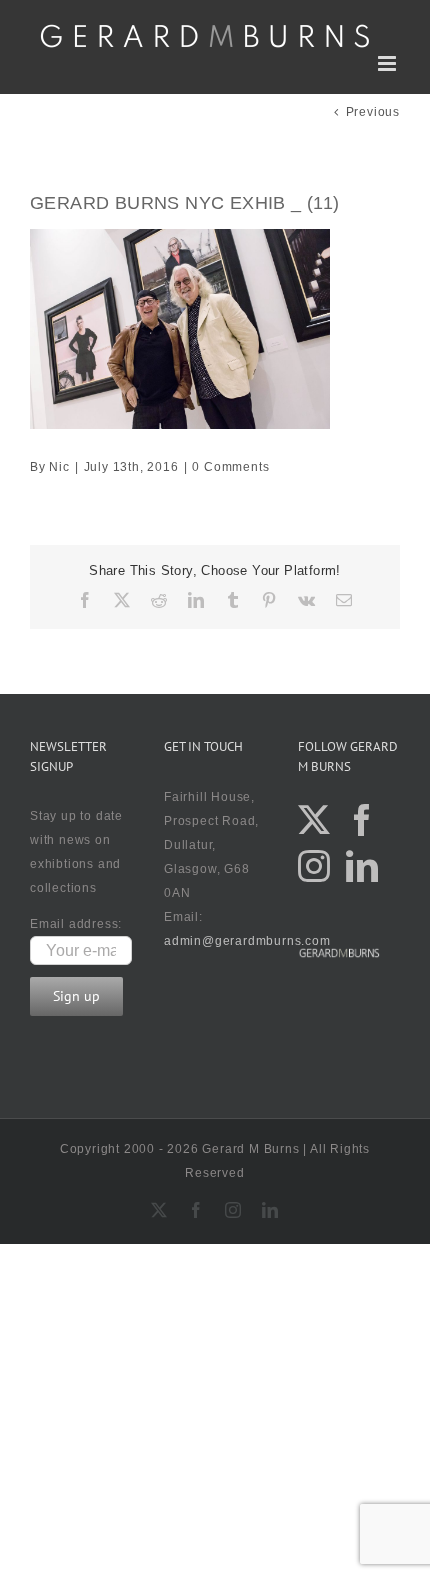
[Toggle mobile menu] (389, 63)
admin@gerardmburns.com (247, 941)
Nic (59, 467)
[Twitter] (314, 820)
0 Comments (230, 467)
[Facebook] (362, 820)
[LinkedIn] (362, 866)
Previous (373, 112)
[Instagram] (314, 866)
